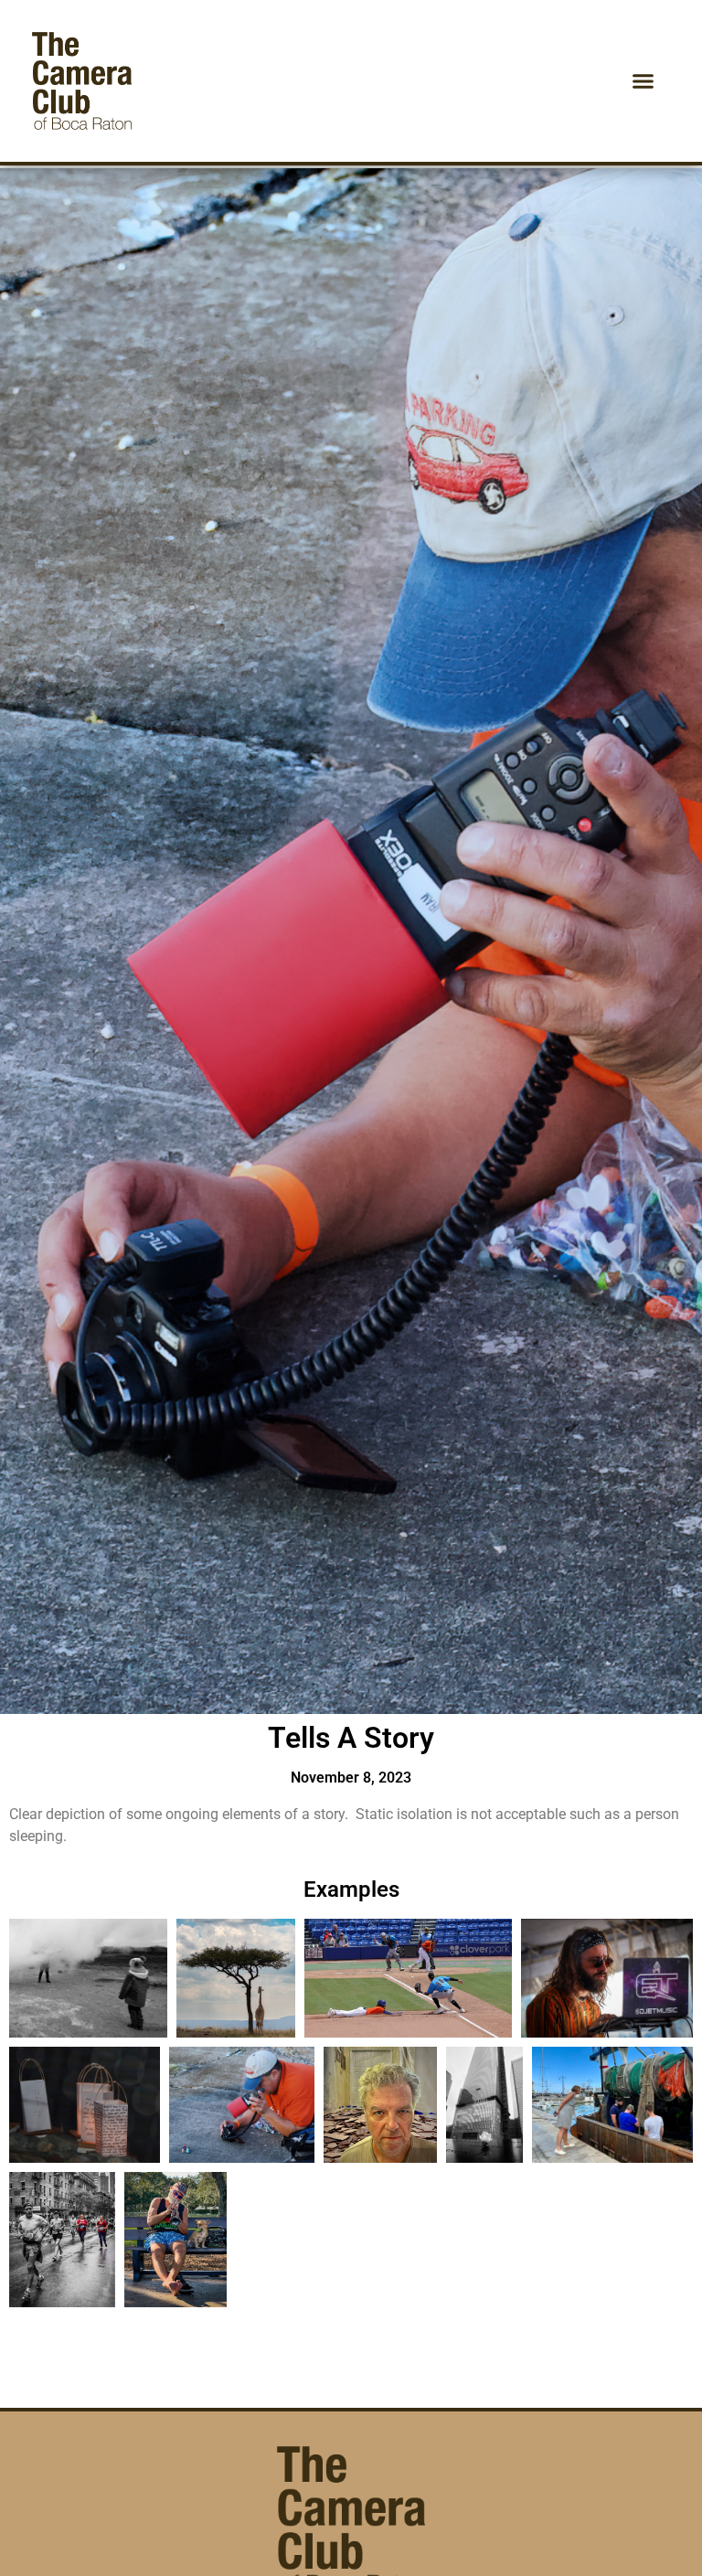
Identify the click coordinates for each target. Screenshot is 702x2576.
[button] (643, 81)
